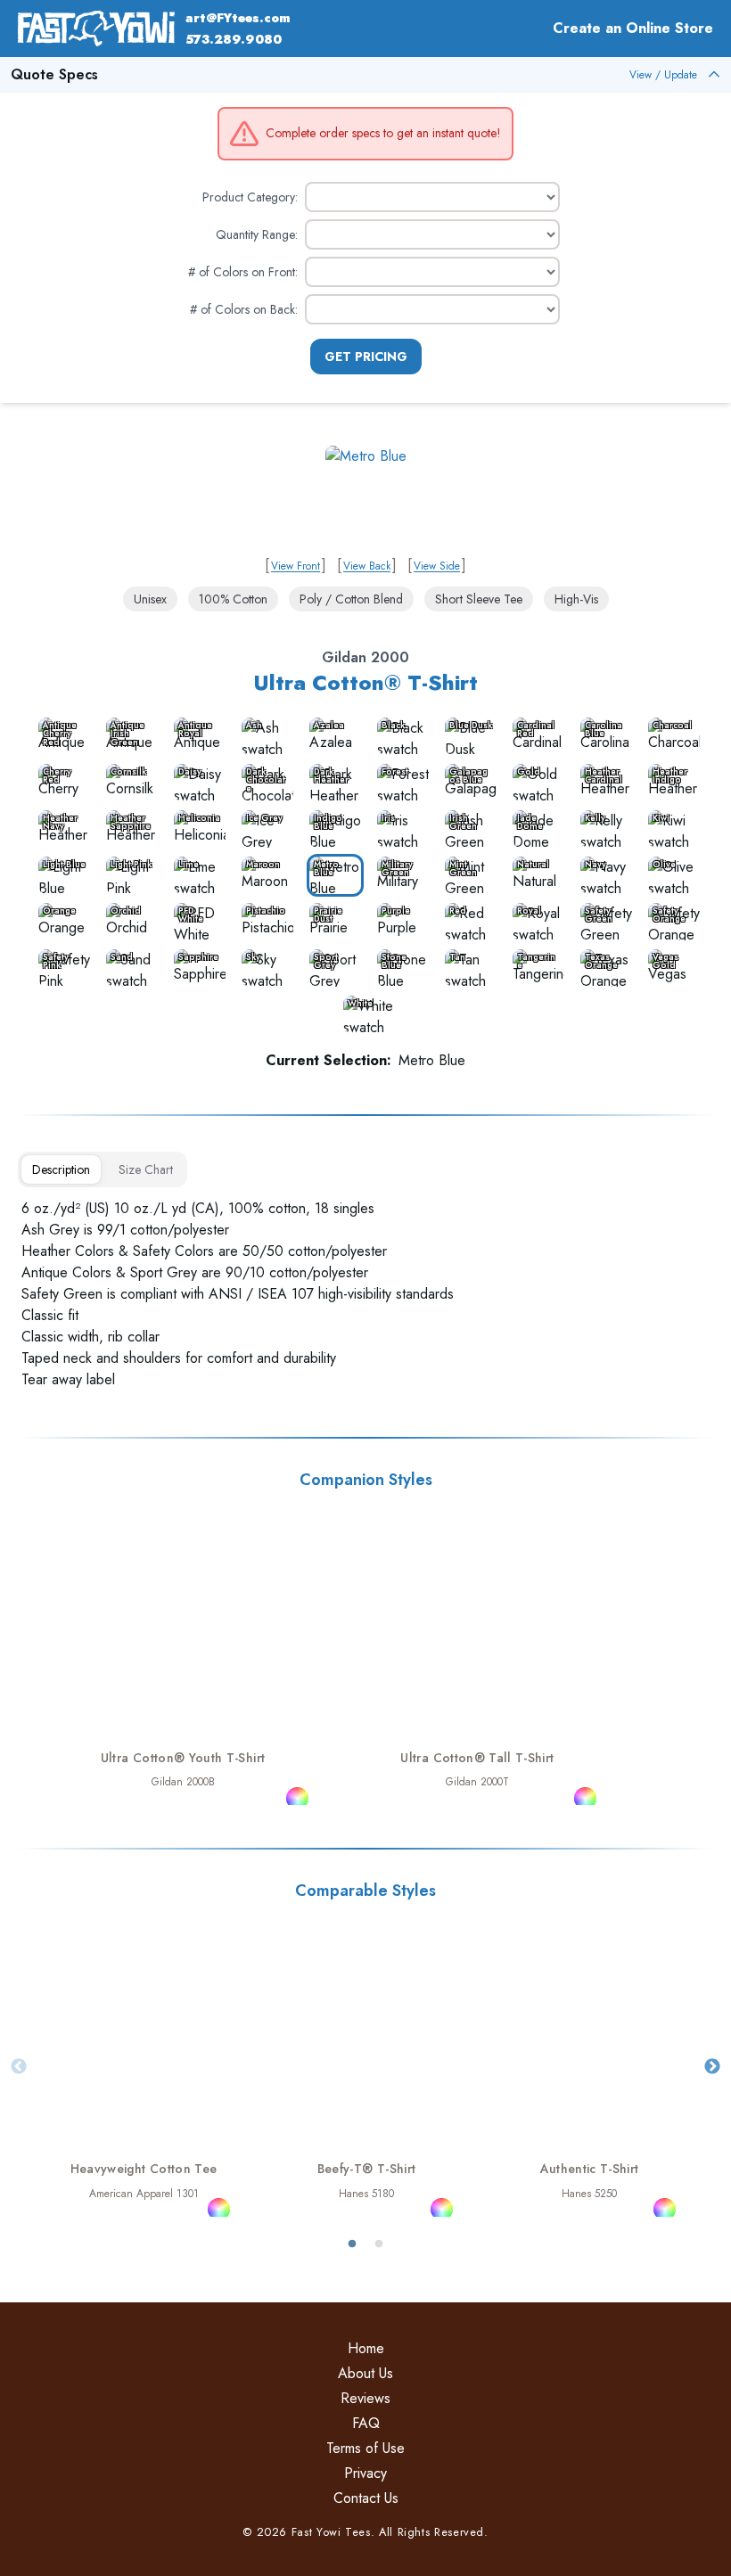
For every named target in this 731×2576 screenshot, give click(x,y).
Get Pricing (366, 357)
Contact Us (366, 2498)
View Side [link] (437, 566)
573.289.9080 (234, 39)
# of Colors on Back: (244, 309)
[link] (366, 496)
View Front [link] (296, 566)
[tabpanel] (365, 1294)
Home (366, 2348)
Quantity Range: (257, 234)
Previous (19, 2067)
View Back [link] (367, 566)
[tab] (61, 1169)
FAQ (366, 2423)
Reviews (365, 2398)
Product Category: (250, 197)
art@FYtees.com (238, 18)
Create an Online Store (633, 28)
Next (712, 2067)
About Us (365, 2373)
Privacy (365, 2473)
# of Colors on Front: (243, 272)
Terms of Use (365, 2448)
